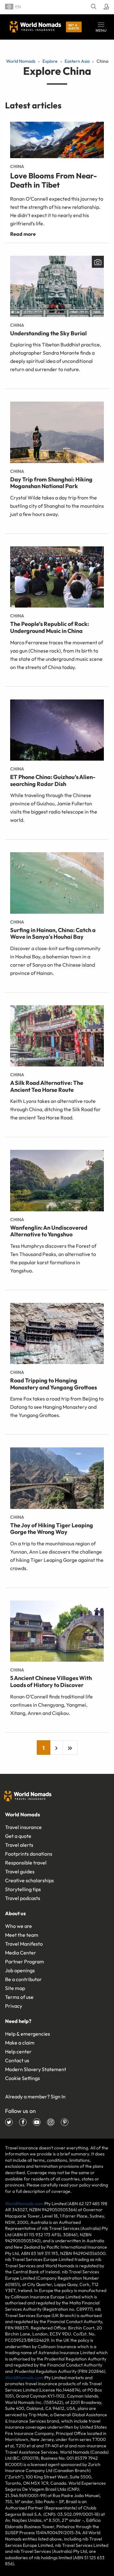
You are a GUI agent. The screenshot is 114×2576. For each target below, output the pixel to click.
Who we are (19, 1926)
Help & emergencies (28, 2034)
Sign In (58, 2096)
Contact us (17, 2060)
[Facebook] (23, 2122)
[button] (101, 27)
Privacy (14, 2006)
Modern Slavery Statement (36, 2069)
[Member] (105, 7)
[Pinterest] (65, 2122)
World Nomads (35, 27)
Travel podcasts (23, 1898)
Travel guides (20, 1871)
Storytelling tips (23, 1889)
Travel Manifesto (24, 1944)
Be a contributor (23, 1979)
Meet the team (22, 1935)
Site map (15, 1988)
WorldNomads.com (24, 2204)
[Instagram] (51, 2122)
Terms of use (19, 1997)
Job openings (20, 1970)
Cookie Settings (22, 2078)
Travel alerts (19, 1845)
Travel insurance (23, 1827)
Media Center (21, 1953)
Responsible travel (26, 1863)
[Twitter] (9, 2122)
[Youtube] (37, 2122)
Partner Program (25, 1961)
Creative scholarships (29, 1880)
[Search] (93, 7)
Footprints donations (29, 1854)
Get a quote (74, 27)
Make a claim (20, 2043)
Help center (18, 2051)
